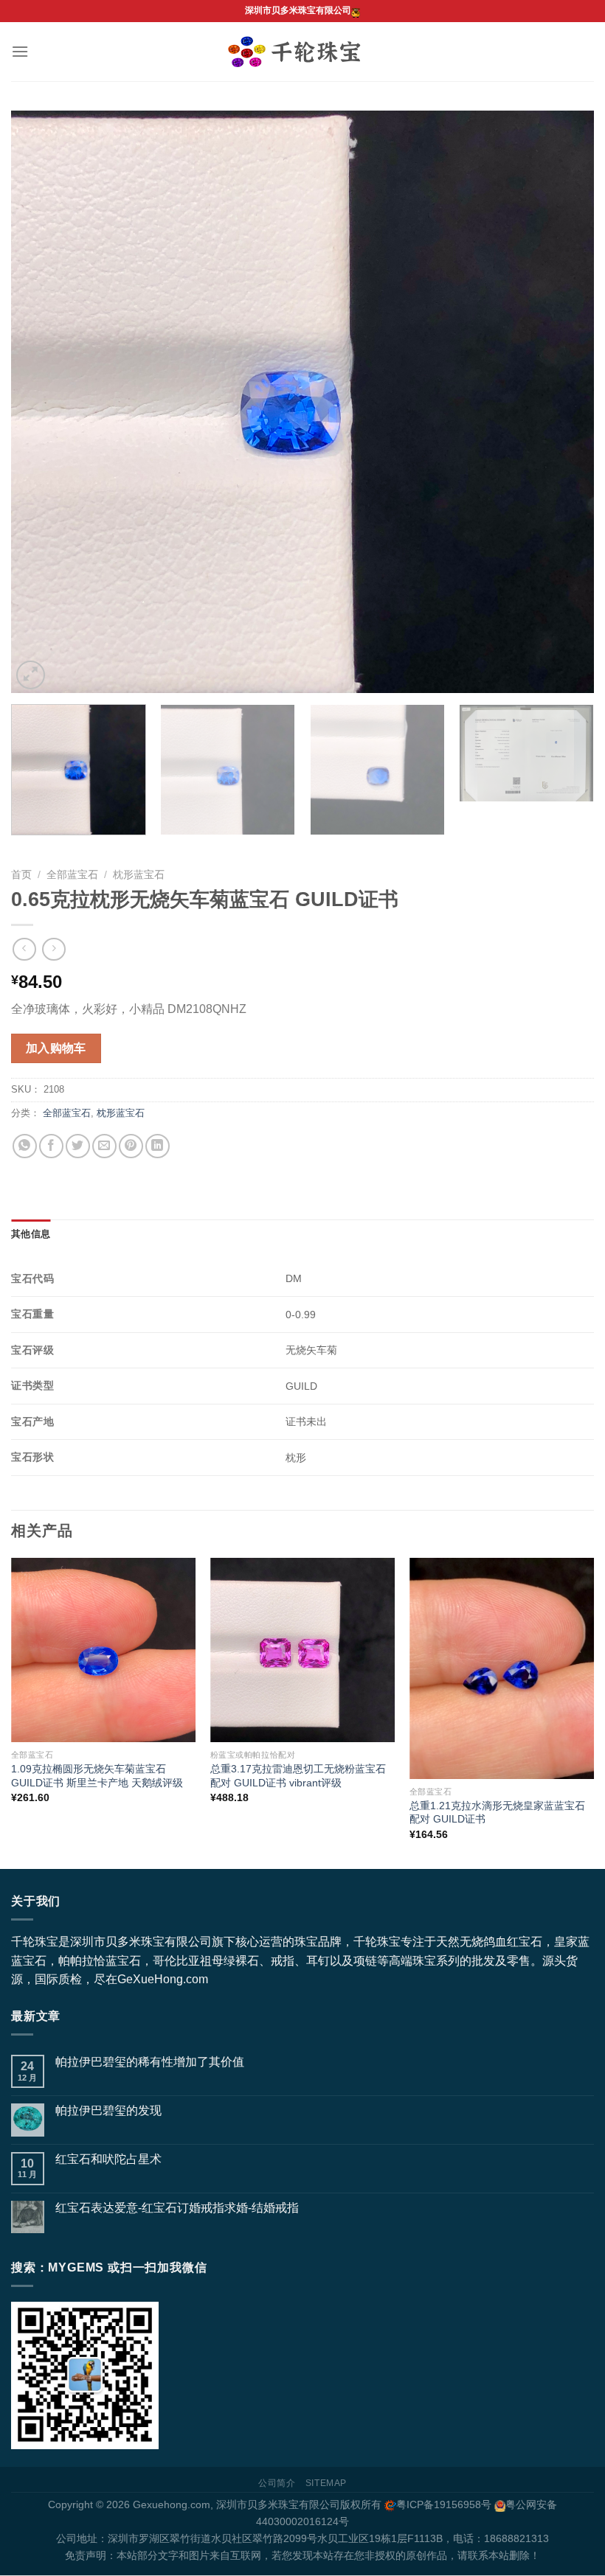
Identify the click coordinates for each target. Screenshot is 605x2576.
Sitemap (326, 2483)
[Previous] (41, 402)
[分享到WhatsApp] (25, 1146)
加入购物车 (56, 1048)
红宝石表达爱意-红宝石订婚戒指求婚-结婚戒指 (177, 2208)
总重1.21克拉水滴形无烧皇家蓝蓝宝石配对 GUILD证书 (497, 1813)
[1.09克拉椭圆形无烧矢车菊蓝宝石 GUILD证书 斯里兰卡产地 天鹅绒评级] (103, 1650)
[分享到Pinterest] (131, 1146)
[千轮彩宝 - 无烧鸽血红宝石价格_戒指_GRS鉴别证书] (303, 52)
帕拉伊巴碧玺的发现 (108, 2110)
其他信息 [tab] (31, 1234)
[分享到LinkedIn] (158, 1146)
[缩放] (31, 675)
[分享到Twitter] (78, 1146)
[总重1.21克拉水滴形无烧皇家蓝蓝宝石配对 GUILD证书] (502, 1668)
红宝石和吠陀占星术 (108, 2159)
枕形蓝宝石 (139, 875)
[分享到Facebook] (51, 1146)
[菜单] (20, 51)
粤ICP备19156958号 (444, 2504)
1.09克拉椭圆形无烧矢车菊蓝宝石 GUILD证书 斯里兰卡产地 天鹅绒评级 (97, 1776)
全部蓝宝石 (72, 875)
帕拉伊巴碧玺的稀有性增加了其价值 (150, 2062)
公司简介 (277, 2483)
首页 (21, 875)
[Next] (564, 402)
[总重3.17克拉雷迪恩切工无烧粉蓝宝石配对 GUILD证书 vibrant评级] (302, 1650)
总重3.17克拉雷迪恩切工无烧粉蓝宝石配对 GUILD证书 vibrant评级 (298, 1776)
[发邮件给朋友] (104, 1146)
